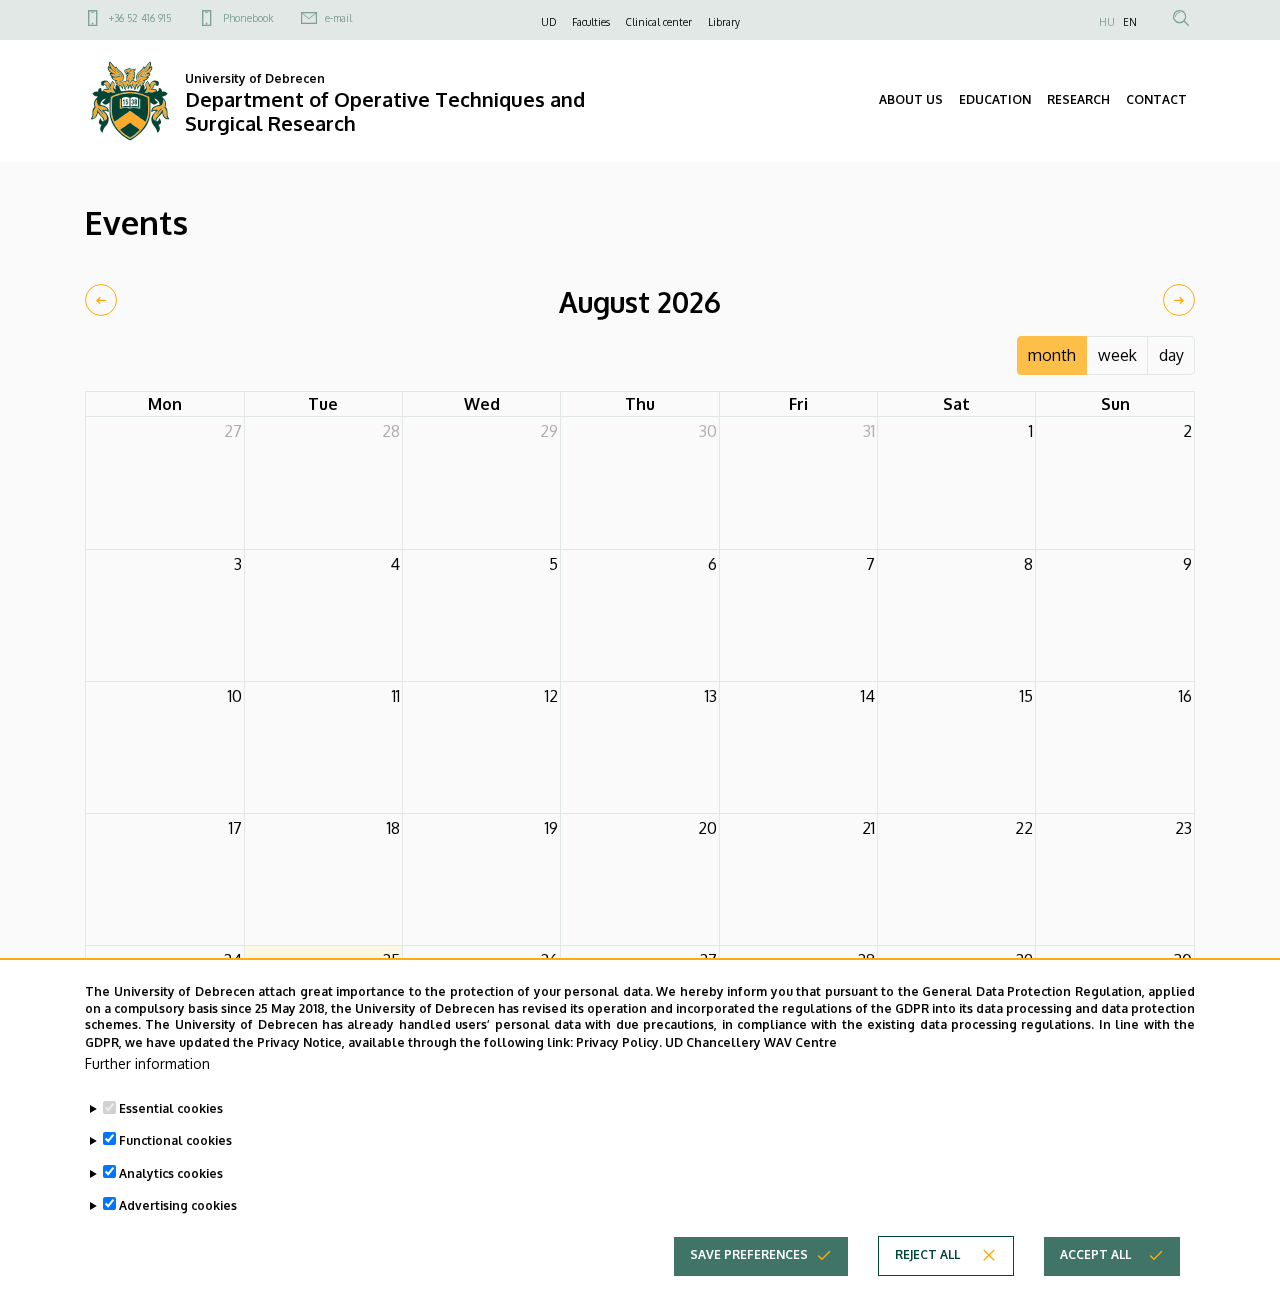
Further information (147, 1063)
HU (1107, 22)
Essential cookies (171, 1108)
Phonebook (248, 18)
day (1171, 355)
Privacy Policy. (619, 1041)
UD (548, 22)
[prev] (101, 300)
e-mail (338, 18)
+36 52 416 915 (140, 18)
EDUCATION (995, 99)
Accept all (1095, 1254)
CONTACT (1156, 99)
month (1052, 355)
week (1117, 355)
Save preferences (749, 1254)
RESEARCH (1078, 99)
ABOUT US (911, 99)
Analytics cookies (171, 1172)
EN (1130, 22)
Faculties (591, 22)
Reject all (927, 1254)
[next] (1179, 300)
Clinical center (659, 22)
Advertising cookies (178, 1204)
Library (724, 22)
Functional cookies (175, 1140)
